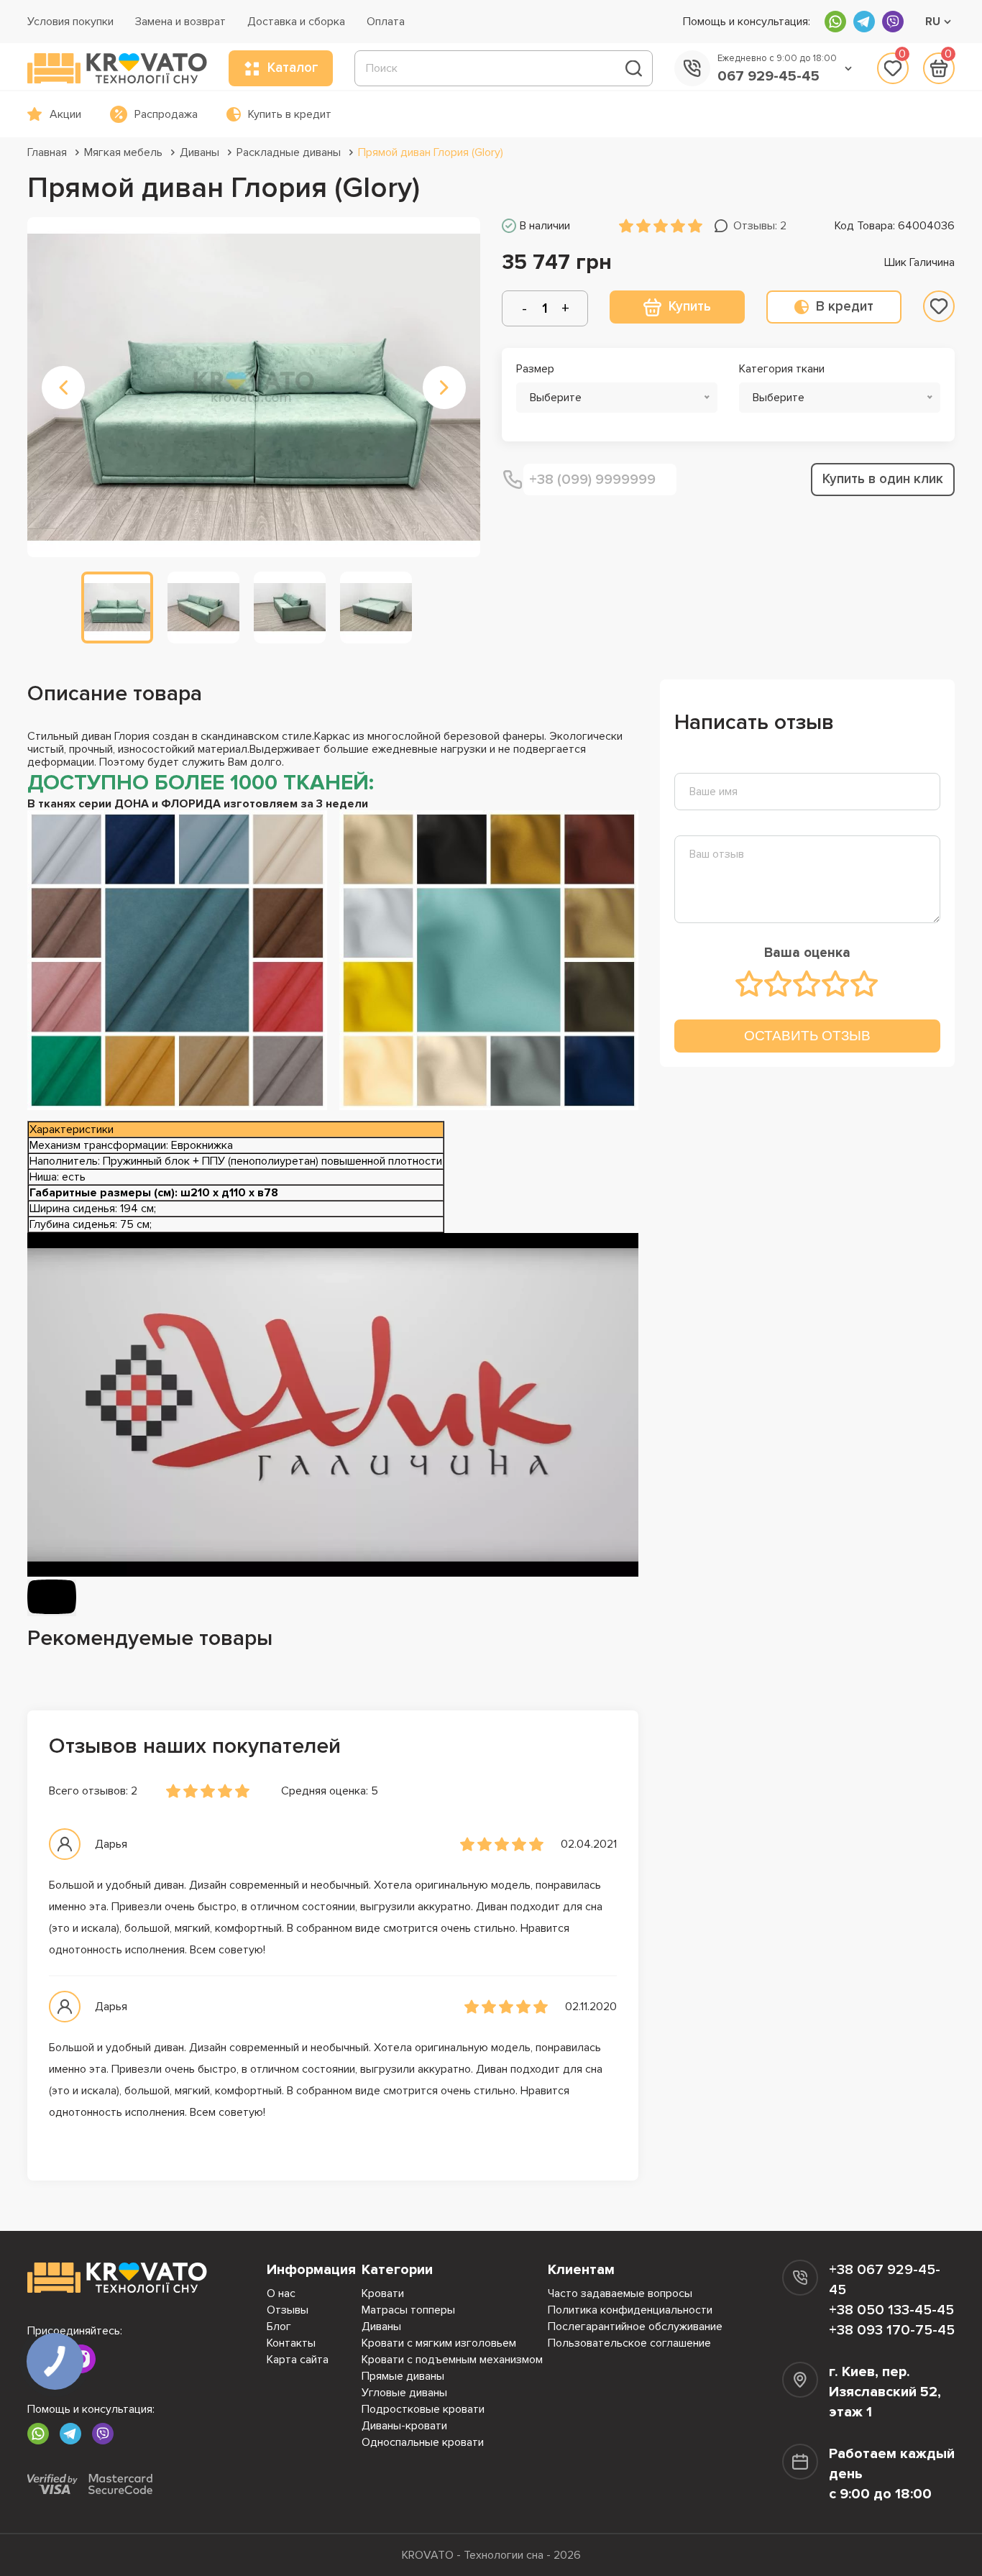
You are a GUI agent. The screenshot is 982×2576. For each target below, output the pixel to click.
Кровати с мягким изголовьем (439, 2343)
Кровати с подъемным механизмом (452, 2360)
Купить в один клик (883, 479)
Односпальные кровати (423, 2442)
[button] (63, 388)
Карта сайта (298, 2360)
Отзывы (288, 2310)
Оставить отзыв (807, 1036)
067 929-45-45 (768, 76)
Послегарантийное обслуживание (635, 2327)
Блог (279, 2327)
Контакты (291, 2343)
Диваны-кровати (404, 2426)
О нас (281, 2293)
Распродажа (166, 114)
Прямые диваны (403, 2376)
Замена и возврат (180, 22)
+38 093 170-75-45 (892, 2330)
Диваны (199, 152)
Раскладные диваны (289, 152)
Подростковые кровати (423, 2409)
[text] (750, 984)
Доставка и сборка (296, 22)
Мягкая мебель (123, 152)
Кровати (383, 2293)
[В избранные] (939, 306)
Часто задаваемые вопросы (620, 2293)
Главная (47, 152)
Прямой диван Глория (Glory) (431, 152)
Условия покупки (70, 22)
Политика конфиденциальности (630, 2310)
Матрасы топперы (408, 2310)
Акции (65, 114)
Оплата (386, 22)
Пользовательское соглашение (629, 2343)
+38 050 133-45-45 (891, 2310)
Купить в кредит (290, 114)
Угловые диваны (404, 2393)
